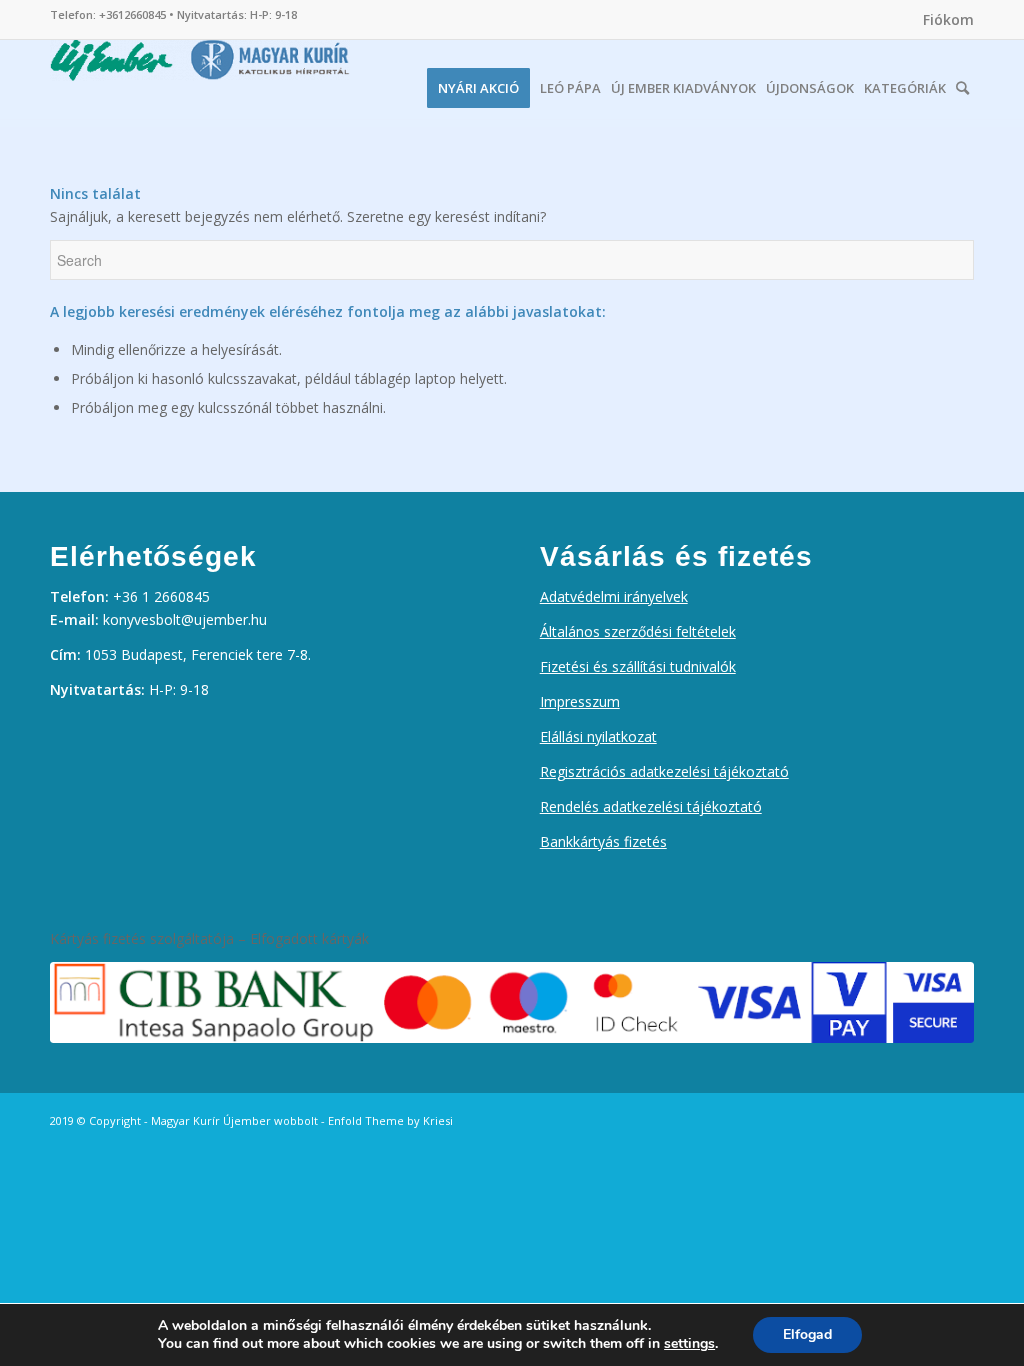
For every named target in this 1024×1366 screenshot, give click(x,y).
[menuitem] (943, 20)
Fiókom (948, 19)
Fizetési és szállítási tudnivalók (638, 666)
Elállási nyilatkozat (598, 736)
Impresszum (580, 701)
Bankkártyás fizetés (603, 841)
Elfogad (807, 1334)
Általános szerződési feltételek (638, 631)
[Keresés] (962, 83)
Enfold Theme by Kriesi (390, 1120)
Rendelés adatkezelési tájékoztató (651, 806)
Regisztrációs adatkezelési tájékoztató (664, 771)
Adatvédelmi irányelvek (614, 596)
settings (689, 1344)
